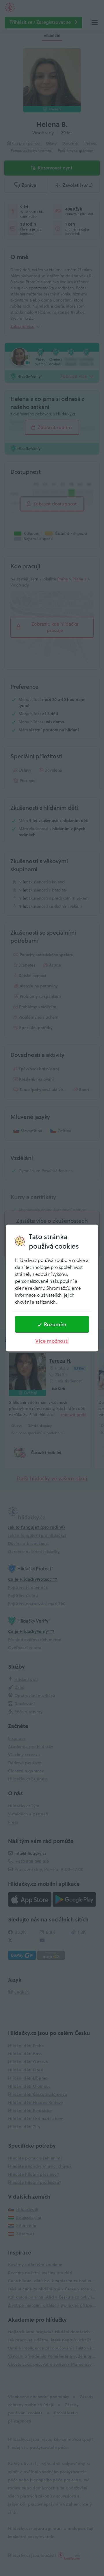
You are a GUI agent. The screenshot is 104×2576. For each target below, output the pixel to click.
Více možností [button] (52, 1341)
